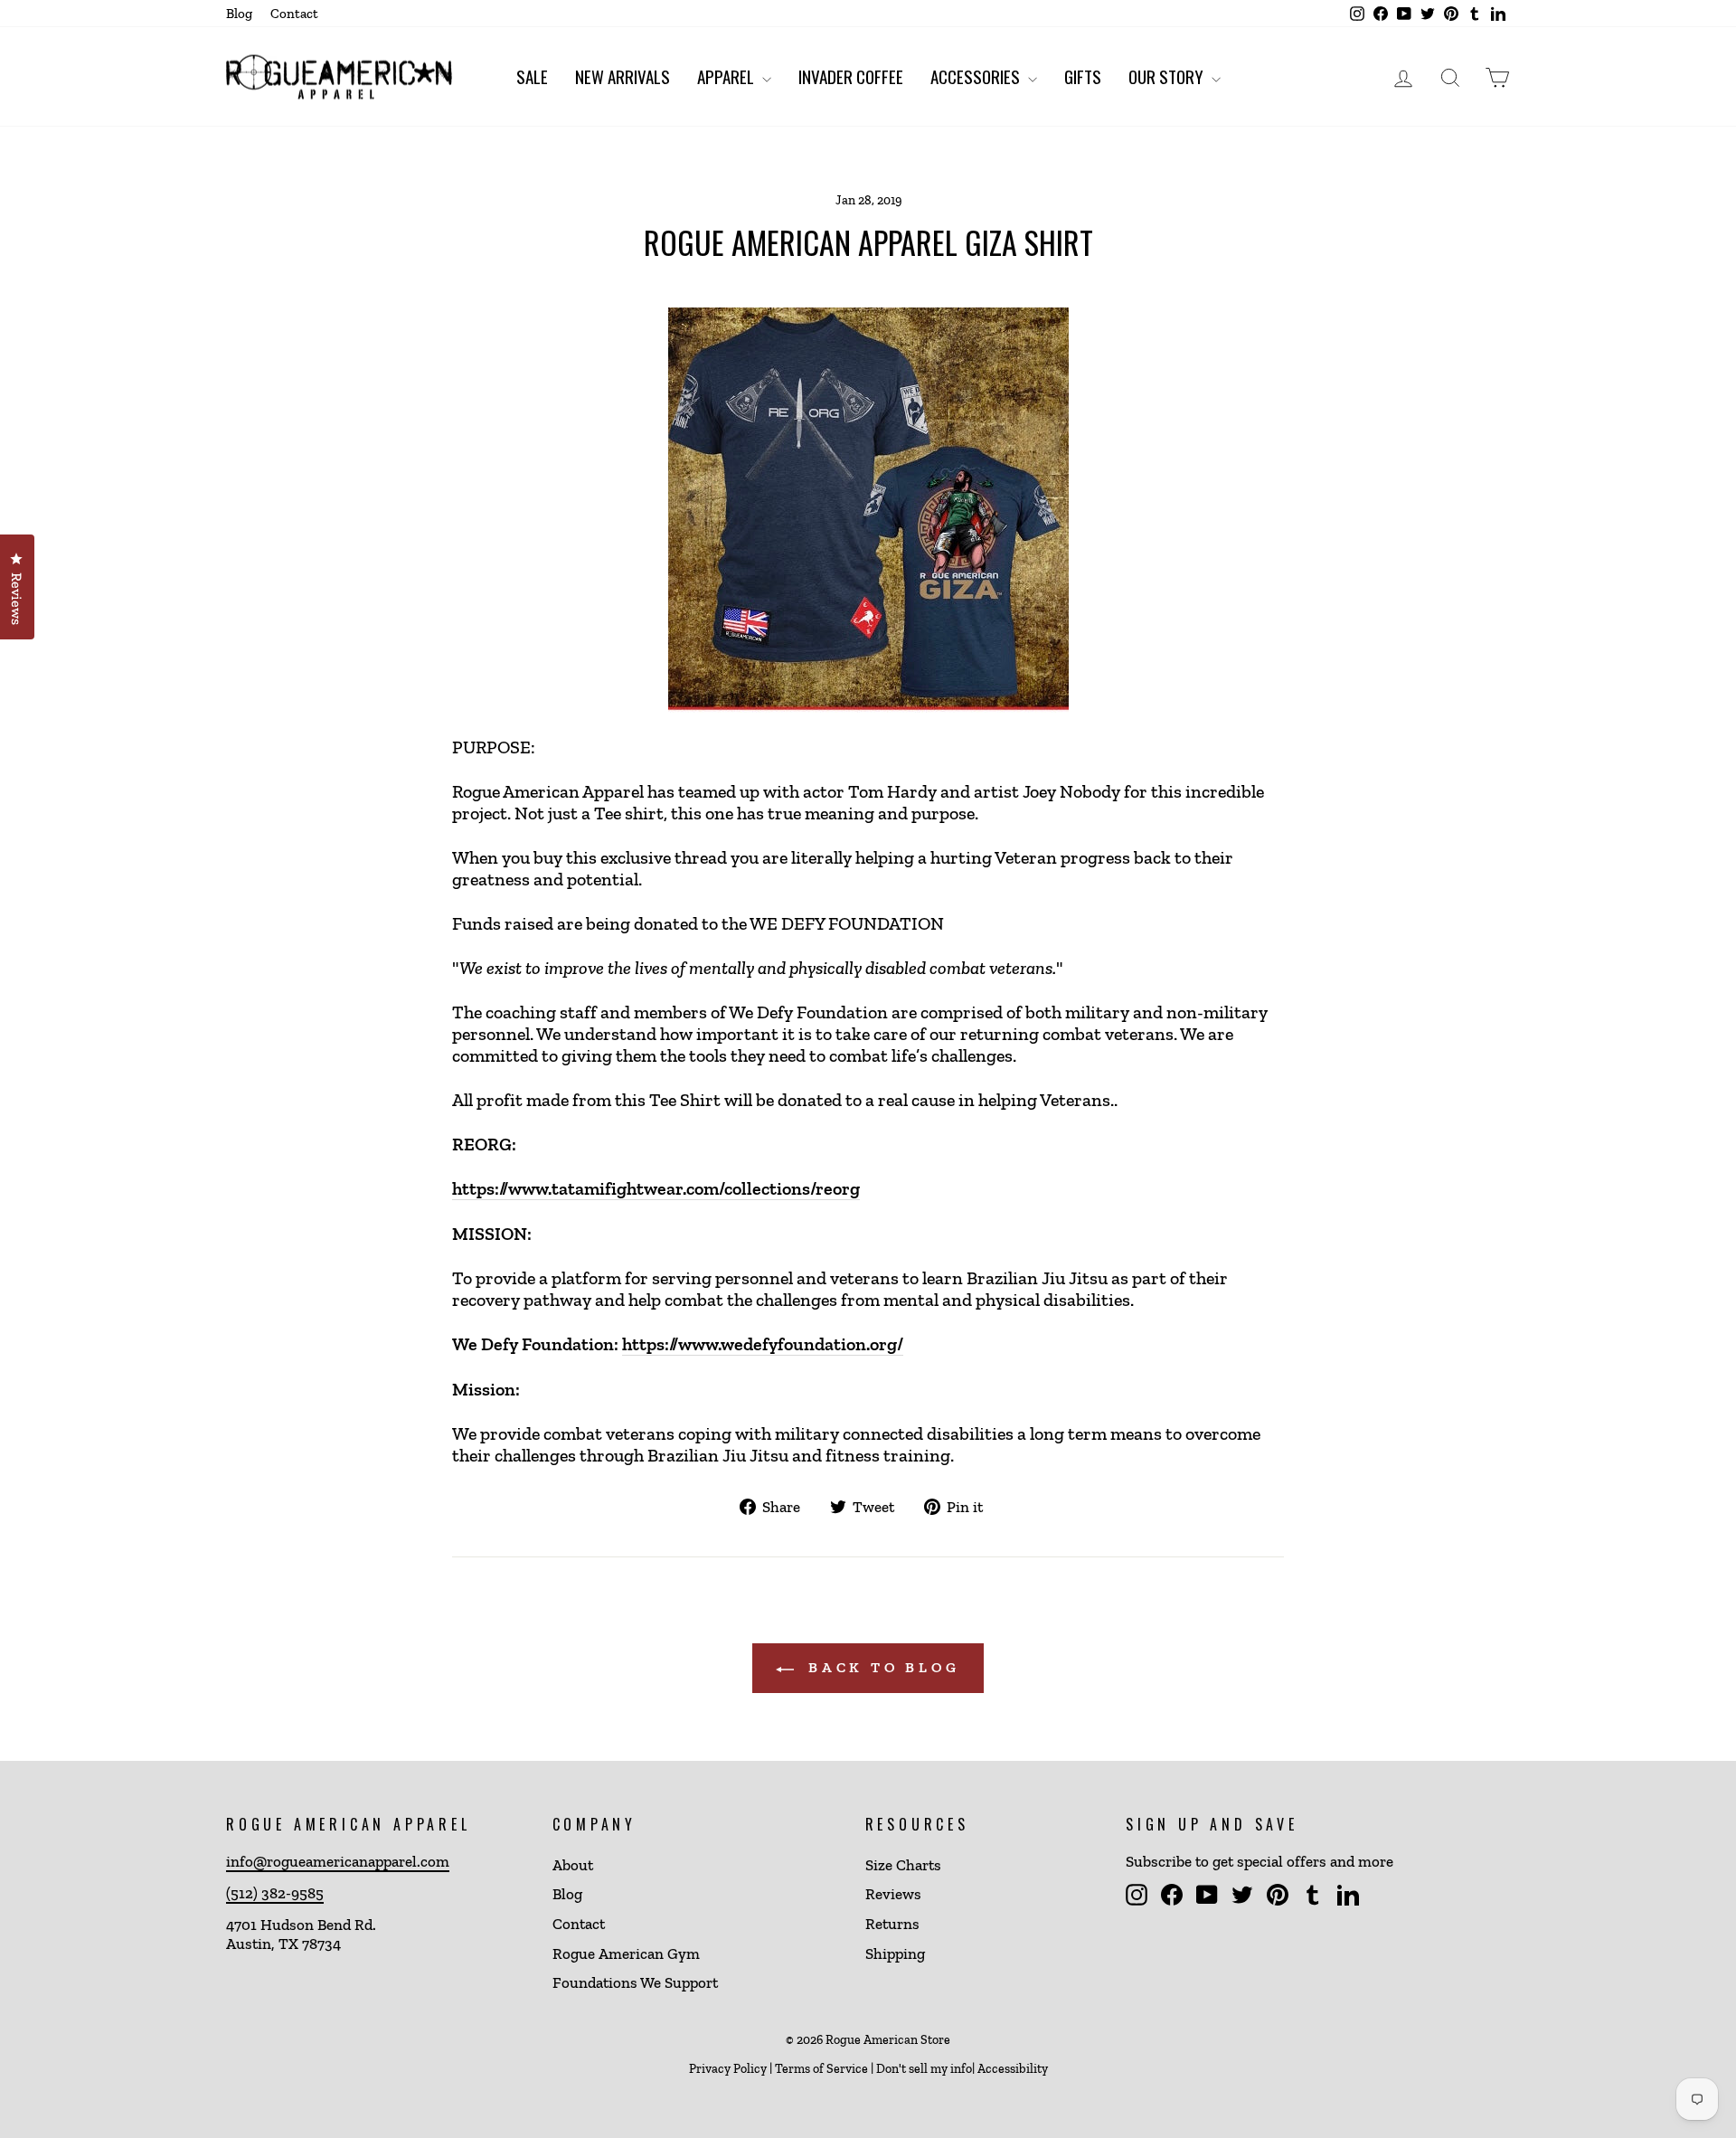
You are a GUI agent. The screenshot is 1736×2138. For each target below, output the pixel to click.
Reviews (893, 1894)
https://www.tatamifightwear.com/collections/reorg (656, 1188)
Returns (892, 1924)
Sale (532, 76)
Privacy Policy (728, 2069)
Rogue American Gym (626, 1954)
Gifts (1083, 76)
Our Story (1168, 76)
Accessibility (1013, 2069)
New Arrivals (623, 76)
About (573, 1865)
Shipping (895, 1954)
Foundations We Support (635, 1982)
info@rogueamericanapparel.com (338, 1861)
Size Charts (903, 1865)
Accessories (977, 76)
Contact (294, 14)
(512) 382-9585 (275, 1893)
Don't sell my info (924, 2069)
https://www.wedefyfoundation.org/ (763, 1344)
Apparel (727, 76)
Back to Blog (880, 1667)
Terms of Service (821, 2069)
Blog (239, 14)
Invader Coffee (851, 76)
